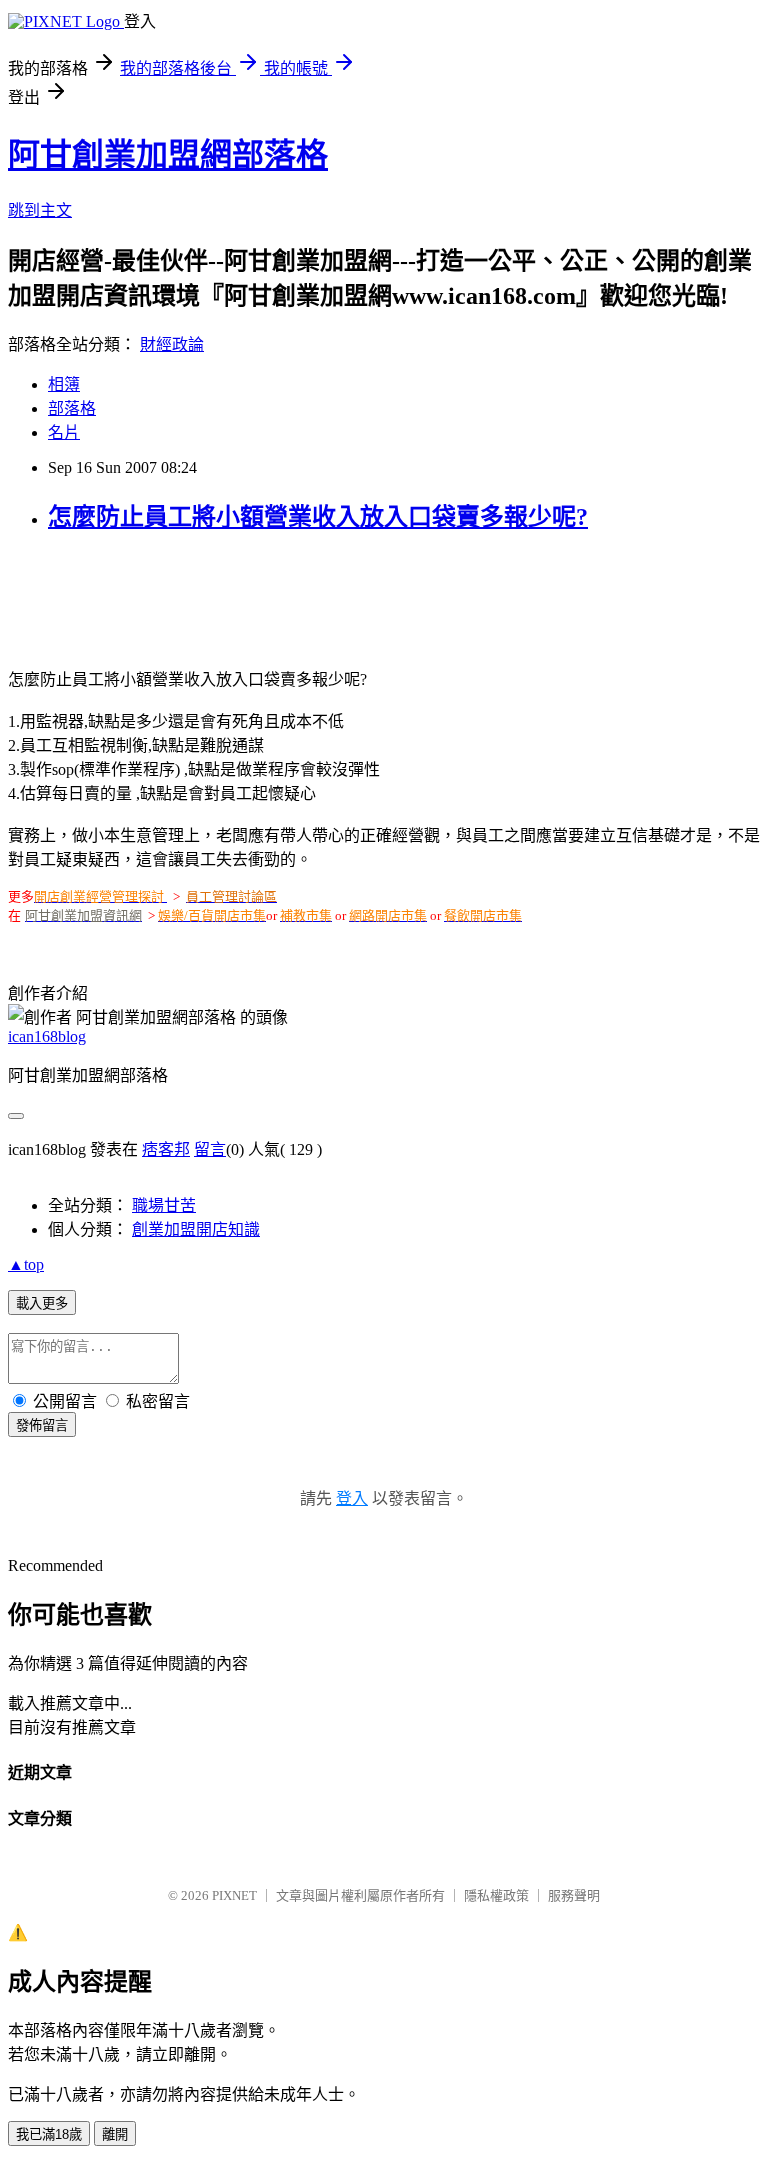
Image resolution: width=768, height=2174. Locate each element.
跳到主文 (40, 210)
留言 (210, 1149)
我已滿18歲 (49, 2134)
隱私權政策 (496, 1895)
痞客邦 (166, 1149)
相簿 (64, 384)
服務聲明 (574, 1895)
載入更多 (42, 1303)
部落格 (72, 408)
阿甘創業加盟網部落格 (168, 155)
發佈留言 (42, 1425)
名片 (64, 432)
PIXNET (234, 1895)
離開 (115, 2134)
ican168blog (47, 1036)
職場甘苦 (164, 1205)
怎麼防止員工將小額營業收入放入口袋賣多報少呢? (318, 517)
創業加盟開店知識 (196, 1229)
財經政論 (172, 344)
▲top (26, 1264)
